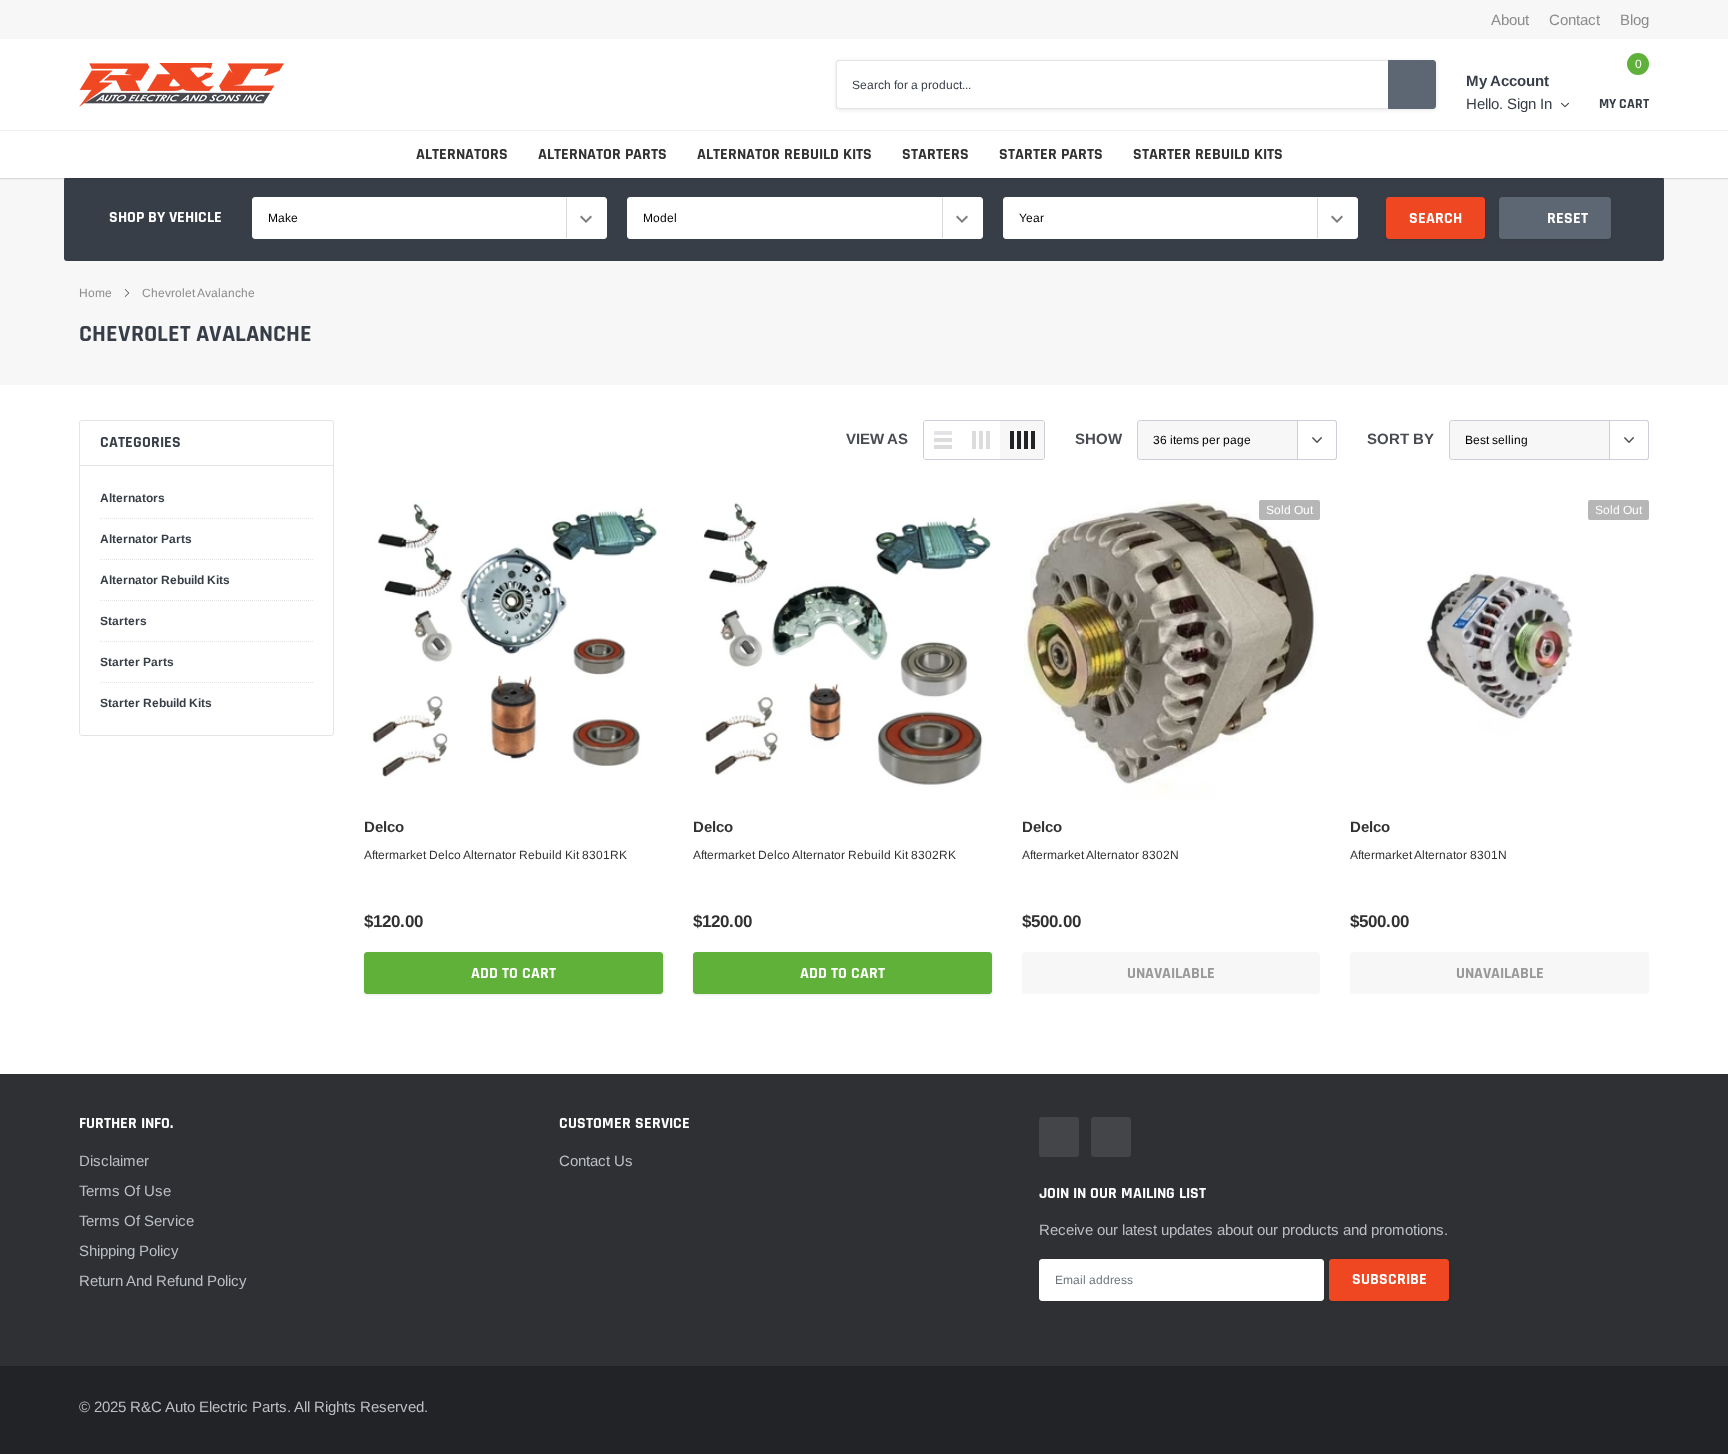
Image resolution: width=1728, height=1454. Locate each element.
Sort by (1400, 438)
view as (877, 438)
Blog (1634, 19)
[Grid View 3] (981, 440)
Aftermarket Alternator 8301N (1428, 855)
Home (95, 293)
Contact (1574, 19)
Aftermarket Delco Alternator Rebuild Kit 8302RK (824, 855)
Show (1098, 438)
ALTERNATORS (462, 154)
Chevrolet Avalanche (198, 293)
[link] (513, 649)
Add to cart (513, 973)
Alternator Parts (146, 539)
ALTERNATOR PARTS (602, 154)
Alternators (132, 498)
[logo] (181, 85)
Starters (123, 621)
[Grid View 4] (1022, 440)
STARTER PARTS (1051, 154)
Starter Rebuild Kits (156, 703)
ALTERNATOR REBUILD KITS (784, 154)
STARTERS (935, 154)
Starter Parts (137, 662)
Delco (384, 826)
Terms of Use (125, 1190)
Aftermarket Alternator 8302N (1100, 855)
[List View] (943, 440)
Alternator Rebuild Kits (165, 580)
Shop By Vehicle (165, 217)
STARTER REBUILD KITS (1208, 154)
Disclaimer (114, 1160)
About (1510, 19)
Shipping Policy (129, 1250)
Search (1435, 218)
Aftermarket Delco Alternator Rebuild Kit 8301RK (495, 855)
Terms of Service (136, 1220)
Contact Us (596, 1160)
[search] (1412, 84)
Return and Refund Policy (163, 1280)
